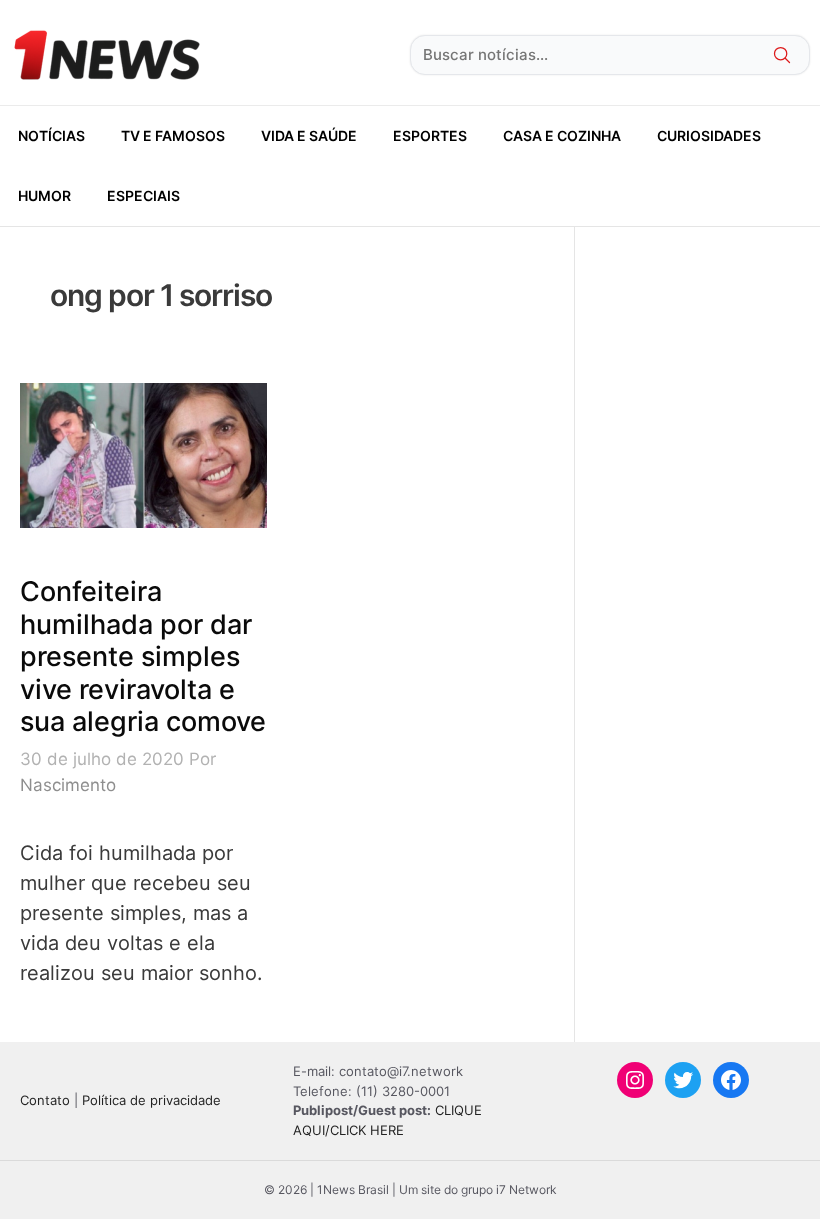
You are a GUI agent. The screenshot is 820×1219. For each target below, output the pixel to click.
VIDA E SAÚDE (309, 135)
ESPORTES (430, 135)
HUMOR (44, 195)
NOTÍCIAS (51, 135)
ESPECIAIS (143, 195)
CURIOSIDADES (709, 135)
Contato (45, 1100)
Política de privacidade (151, 1100)
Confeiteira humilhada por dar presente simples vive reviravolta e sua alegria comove (143, 656)
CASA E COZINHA (562, 135)
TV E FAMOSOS (173, 135)
